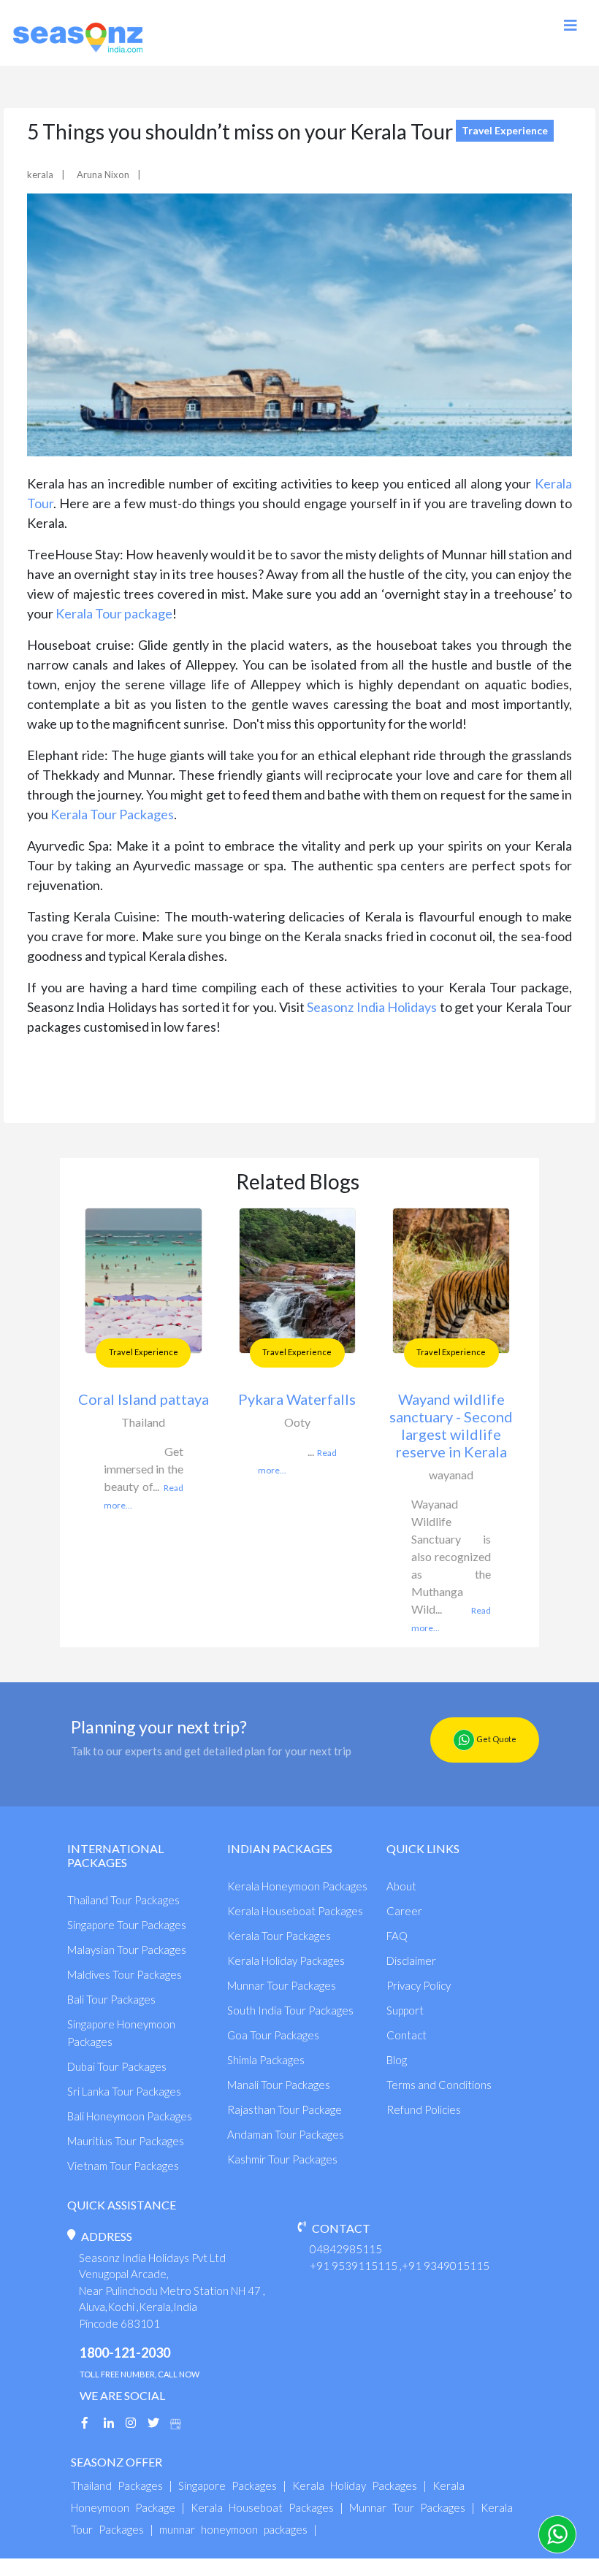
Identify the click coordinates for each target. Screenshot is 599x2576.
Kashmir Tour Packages (282, 2159)
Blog (397, 2060)
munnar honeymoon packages (233, 2529)
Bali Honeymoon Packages (130, 2116)
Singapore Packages (228, 2485)
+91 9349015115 (446, 2266)
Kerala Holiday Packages (286, 1960)
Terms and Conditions (439, 2085)
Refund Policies (424, 2109)
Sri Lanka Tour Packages (124, 2091)
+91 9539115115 (355, 2266)
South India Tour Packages (290, 2010)
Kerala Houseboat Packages (295, 1911)
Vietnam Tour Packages (123, 2166)
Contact (407, 2035)
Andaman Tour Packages (286, 2134)
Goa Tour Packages (273, 2035)
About (401, 1886)
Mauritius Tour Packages (126, 2141)
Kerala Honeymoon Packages (297, 1886)
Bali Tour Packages (111, 1999)
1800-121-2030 (140, 2362)
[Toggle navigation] (167, 42)
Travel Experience (144, 1352)
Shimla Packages (266, 2060)
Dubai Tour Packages (117, 2066)
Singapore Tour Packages (127, 1925)
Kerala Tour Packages (112, 814)
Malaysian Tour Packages (127, 1950)
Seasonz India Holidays (372, 1007)
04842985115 (346, 2249)
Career (404, 1911)
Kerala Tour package (114, 613)
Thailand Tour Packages (123, 1900)
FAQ (397, 1936)
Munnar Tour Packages (282, 1985)
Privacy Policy (419, 1985)
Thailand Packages (117, 2485)
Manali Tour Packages (279, 2085)
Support (405, 2010)
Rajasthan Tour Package (285, 2109)
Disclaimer (411, 1960)
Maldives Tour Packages (125, 1974)
